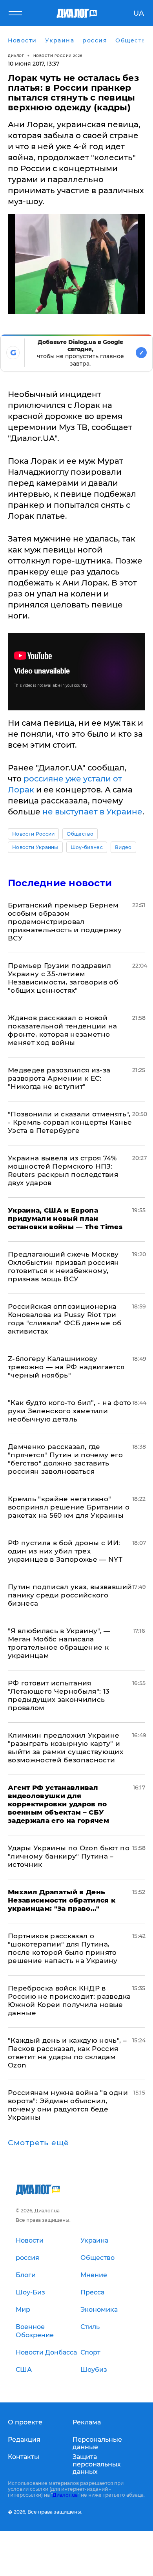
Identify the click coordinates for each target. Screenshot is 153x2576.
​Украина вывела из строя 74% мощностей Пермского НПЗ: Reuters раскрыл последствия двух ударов (63, 1170)
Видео (123, 847)
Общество (80, 834)
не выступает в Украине (92, 812)
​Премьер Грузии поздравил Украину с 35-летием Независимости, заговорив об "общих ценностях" (63, 978)
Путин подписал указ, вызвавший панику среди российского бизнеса (70, 1595)
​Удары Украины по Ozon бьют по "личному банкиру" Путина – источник (69, 1856)
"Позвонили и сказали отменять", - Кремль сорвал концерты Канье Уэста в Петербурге (70, 1122)
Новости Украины (35, 847)
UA (139, 13)
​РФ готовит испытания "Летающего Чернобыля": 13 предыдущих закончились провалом (59, 1695)
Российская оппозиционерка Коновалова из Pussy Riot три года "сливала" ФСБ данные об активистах (65, 1319)
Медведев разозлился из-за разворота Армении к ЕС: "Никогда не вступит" (59, 1078)
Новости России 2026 (58, 56)
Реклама (87, 2422)
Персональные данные (97, 2443)
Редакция (24, 2440)
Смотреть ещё (38, 2143)
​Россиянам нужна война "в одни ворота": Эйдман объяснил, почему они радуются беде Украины (68, 2105)
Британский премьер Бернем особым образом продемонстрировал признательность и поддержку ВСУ (65, 922)
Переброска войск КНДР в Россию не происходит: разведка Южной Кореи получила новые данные (69, 2001)
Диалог (16, 56)
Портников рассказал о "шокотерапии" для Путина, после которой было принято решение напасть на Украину (63, 1948)
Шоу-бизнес (87, 847)
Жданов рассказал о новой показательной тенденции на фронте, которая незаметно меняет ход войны (63, 1030)
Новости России (33, 834)
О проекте (25, 2422)
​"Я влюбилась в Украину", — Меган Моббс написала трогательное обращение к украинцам (59, 1643)
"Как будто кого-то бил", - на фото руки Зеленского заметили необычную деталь (70, 1411)
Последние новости (60, 883)
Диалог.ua (65, 2495)
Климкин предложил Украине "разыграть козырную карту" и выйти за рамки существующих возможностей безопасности (66, 1748)
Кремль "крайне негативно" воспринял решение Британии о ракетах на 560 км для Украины (69, 1507)
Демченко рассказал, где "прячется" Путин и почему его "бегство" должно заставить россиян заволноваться (65, 1459)
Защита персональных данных (97, 2464)
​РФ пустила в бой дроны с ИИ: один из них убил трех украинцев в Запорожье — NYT (65, 1551)
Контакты (24, 2457)
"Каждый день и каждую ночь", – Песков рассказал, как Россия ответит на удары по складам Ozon (67, 2053)
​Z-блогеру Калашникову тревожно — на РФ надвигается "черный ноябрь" (66, 1367)
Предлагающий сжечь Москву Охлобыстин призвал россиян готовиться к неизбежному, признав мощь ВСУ (64, 1267)
